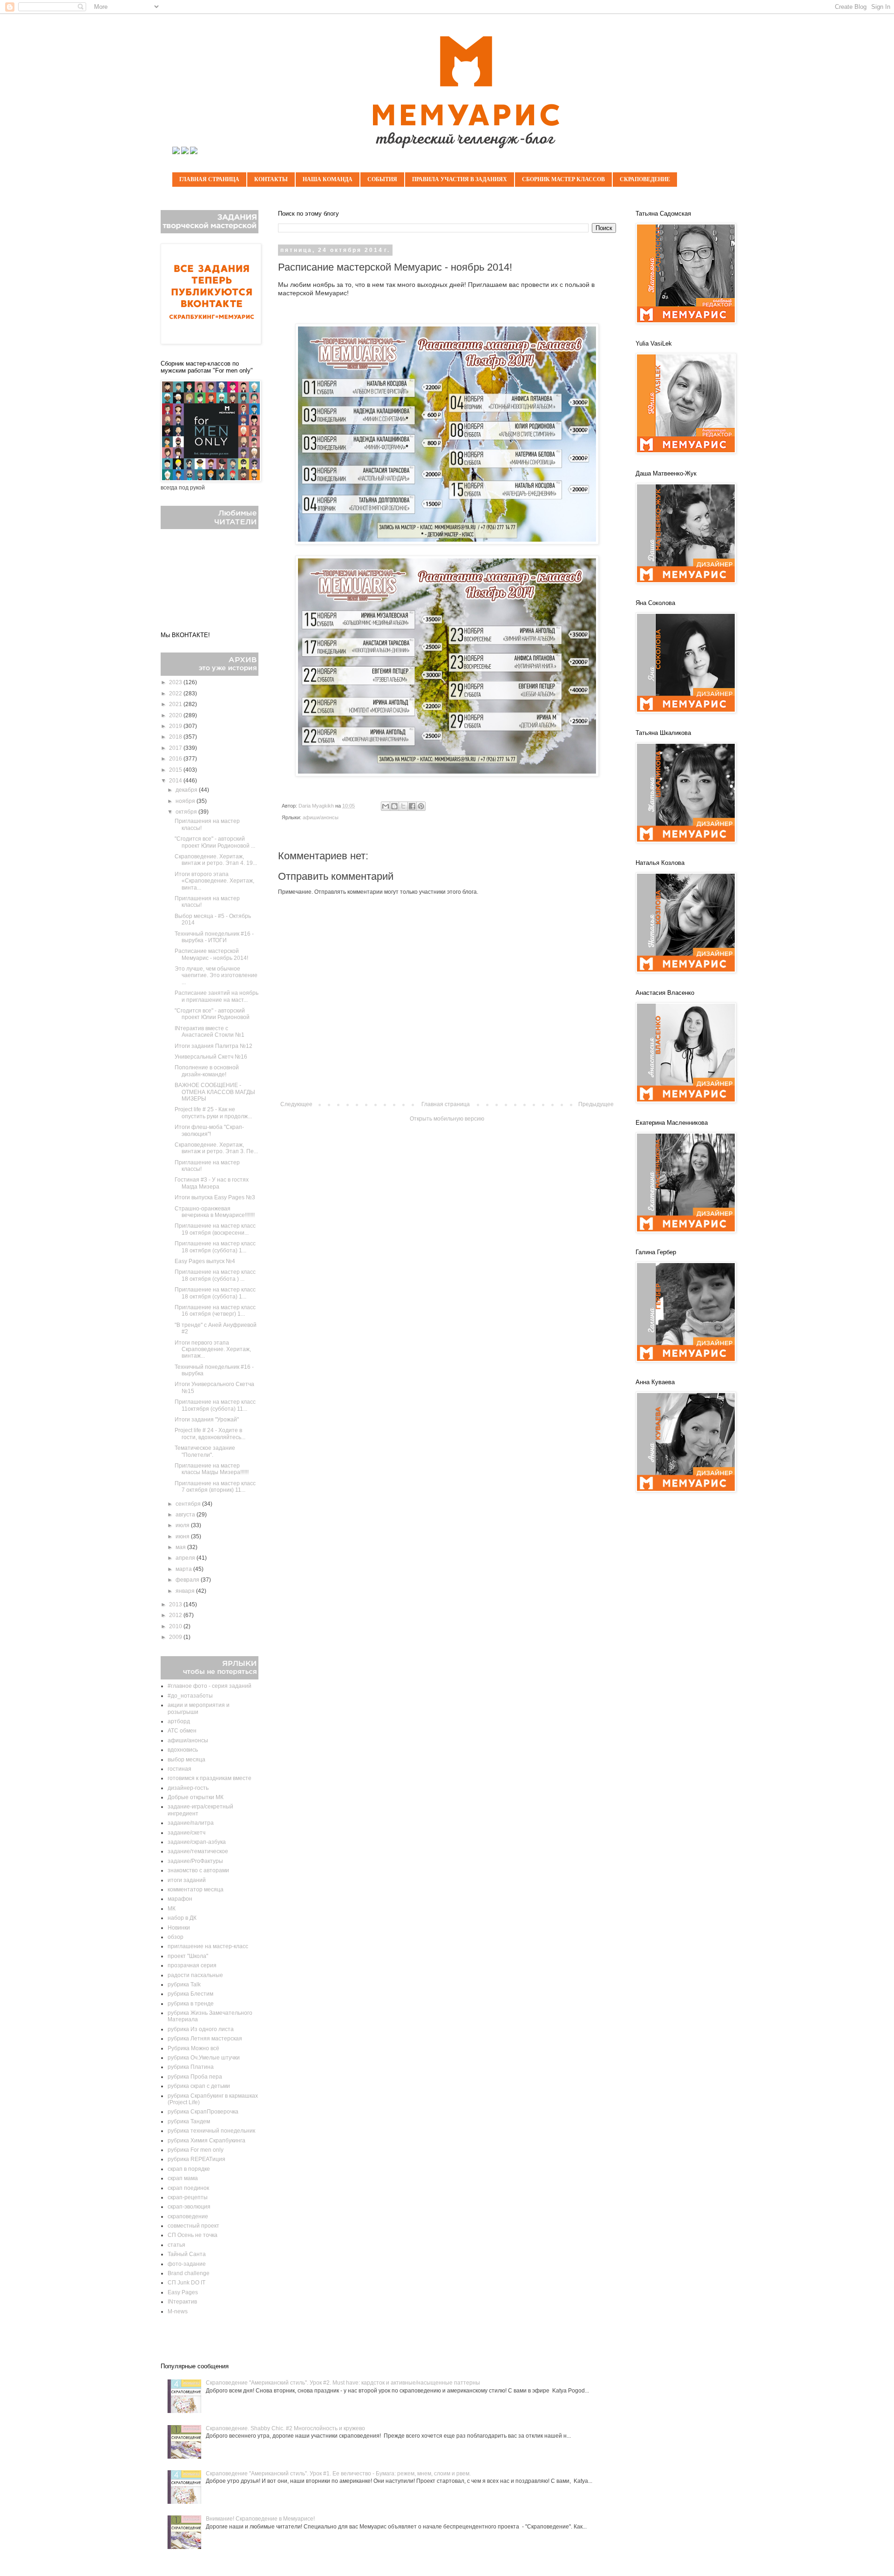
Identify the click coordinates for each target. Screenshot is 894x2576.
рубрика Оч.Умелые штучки (204, 2058)
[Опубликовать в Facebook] (412, 806)
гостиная (179, 1769)
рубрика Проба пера (195, 2077)
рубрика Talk (184, 1985)
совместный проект (193, 2226)
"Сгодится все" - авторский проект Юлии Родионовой (212, 1014)
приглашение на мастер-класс (208, 1946)
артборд (179, 1721)
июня (183, 1536)
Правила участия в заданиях (460, 179)
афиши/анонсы (321, 817)
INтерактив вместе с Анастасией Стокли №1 (210, 1032)
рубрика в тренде (191, 2004)
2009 (176, 1637)
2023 (176, 682)
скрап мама (183, 2178)
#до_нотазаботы (190, 1696)
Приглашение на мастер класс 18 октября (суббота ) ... (215, 1275)
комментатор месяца (196, 1890)
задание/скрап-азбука (197, 1842)
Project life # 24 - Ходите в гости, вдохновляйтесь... (210, 1434)
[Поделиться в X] (403, 806)
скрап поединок (188, 2188)
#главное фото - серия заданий (210, 1686)
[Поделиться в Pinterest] (421, 806)
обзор (176, 1937)
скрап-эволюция (189, 2207)
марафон (180, 1899)
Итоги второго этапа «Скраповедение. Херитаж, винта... (214, 881)
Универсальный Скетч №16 (211, 1057)
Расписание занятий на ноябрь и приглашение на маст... (217, 996)
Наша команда (328, 179)
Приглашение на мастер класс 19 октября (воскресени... (215, 1229)
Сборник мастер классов (563, 179)
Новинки (179, 1928)
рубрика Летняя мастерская (205, 2039)
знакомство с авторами (198, 1870)
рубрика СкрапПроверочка (203, 2112)
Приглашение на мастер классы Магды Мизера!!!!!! (212, 1469)
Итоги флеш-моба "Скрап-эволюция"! (209, 1130)
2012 (176, 1615)
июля (183, 1525)
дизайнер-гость (188, 1788)
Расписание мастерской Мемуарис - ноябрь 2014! (211, 954)
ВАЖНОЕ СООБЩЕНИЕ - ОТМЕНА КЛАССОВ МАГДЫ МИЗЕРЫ (215, 1092)
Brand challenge (189, 2273)
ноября (186, 801)
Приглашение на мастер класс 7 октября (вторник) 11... (215, 1487)
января (186, 1591)
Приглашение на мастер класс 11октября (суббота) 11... (215, 1405)
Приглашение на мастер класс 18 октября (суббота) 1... (215, 1247)
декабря (187, 790)
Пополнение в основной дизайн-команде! (207, 1071)
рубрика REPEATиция (196, 2159)
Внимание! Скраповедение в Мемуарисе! (260, 2519)
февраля (188, 1580)
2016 (176, 759)
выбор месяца (186, 1760)
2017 (176, 748)
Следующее (296, 1104)
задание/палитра (191, 1823)
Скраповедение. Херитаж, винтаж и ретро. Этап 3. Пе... (216, 1148)
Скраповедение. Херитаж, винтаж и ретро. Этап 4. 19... (216, 860)
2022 (176, 693)
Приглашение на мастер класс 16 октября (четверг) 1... (215, 1311)
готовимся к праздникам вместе (210, 1778)
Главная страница (209, 179)
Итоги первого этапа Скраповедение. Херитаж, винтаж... (213, 1349)
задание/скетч (186, 1833)
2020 (176, 715)
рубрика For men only (196, 2150)
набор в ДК (182, 1918)
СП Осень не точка (193, 2235)
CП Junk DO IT (186, 2283)
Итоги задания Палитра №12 (213, 1046)
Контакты (271, 179)
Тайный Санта (187, 2254)
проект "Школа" (188, 1956)
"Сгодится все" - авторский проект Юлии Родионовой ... (215, 842)
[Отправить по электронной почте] (386, 806)
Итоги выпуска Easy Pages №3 (215, 1197)
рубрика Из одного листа (201, 2029)
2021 (176, 704)
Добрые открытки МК (196, 1797)
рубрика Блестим (190, 1994)
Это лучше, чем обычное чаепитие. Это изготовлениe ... (216, 975)
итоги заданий (187, 1880)
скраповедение (188, 2216)
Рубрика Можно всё (193, 2048)
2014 (176, 781)
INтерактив (182, 2302)
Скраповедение (645, 179)
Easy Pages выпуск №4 (205, 1261)
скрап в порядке (189, 2169)
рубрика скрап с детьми (199, 2086)
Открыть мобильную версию (447, 1119)
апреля (186, 1558)
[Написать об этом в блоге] (394, 806)
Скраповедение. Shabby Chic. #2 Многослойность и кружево (285, 2428)
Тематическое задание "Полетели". (205, 1451)
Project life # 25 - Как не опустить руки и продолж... (213, 1113)
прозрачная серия (192, 1965)
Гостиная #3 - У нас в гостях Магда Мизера (212, 1183)
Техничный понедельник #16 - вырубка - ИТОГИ (214, 937)
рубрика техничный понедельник (211, 2131)
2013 (176, 1604)
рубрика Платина (191, 2067)
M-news (178, 2311)
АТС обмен (182, 1731)
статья (176, 2245)
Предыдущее (596, 1104)
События (382, 179)
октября (187, 812)
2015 (176, 770)
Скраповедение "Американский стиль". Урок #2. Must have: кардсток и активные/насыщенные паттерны (343, 2383)
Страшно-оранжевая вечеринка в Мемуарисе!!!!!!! (215, 1212)
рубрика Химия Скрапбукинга (207, 2141)
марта (184, 1569)
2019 (176, 726)
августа (186, 1515)
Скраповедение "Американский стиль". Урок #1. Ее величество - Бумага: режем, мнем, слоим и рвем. (338, 2474)
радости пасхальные (195, 1975)
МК (172, 1909)
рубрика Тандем (189, 2121)
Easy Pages (183, 2292)
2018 (176, 737)
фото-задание (187, 2264)
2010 (176, 1626)
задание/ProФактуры (195, 1861)
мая (181, 1547)
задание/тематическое (198, 1851)
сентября (189, 1504)
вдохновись (183, 1750)
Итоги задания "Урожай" (207, 1420)
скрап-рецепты (188, 2197)
